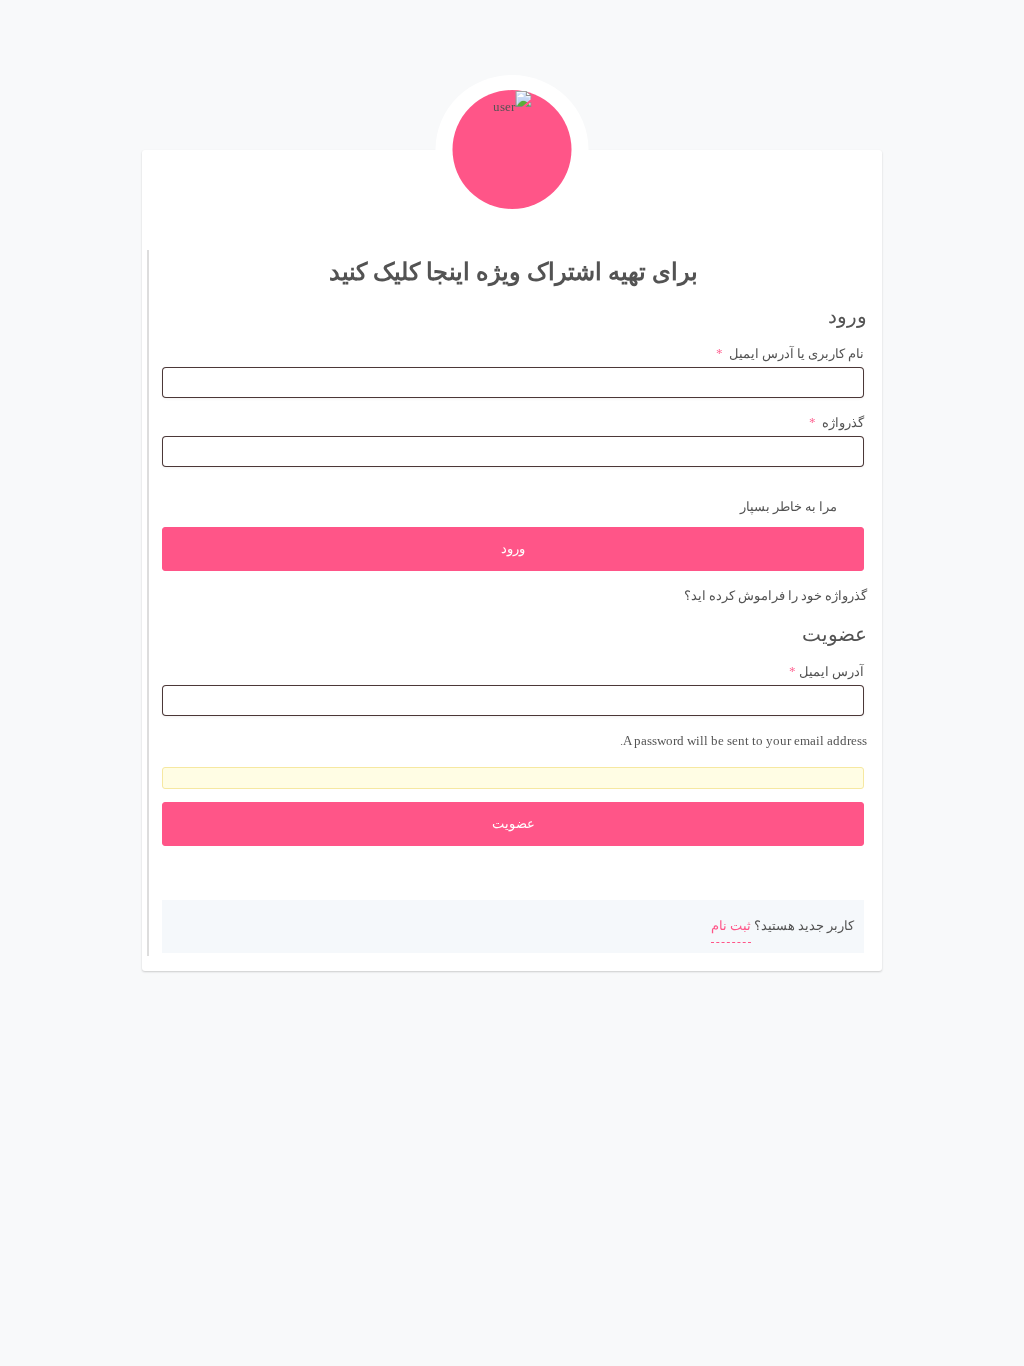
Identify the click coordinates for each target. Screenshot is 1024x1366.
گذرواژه (836, 422)
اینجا (448, 272)
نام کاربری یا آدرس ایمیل (790, 353)
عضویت (513, 823)
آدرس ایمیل (826, 671)
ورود (513, 548)
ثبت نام (731, 925)
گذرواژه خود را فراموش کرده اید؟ (775, 595)
